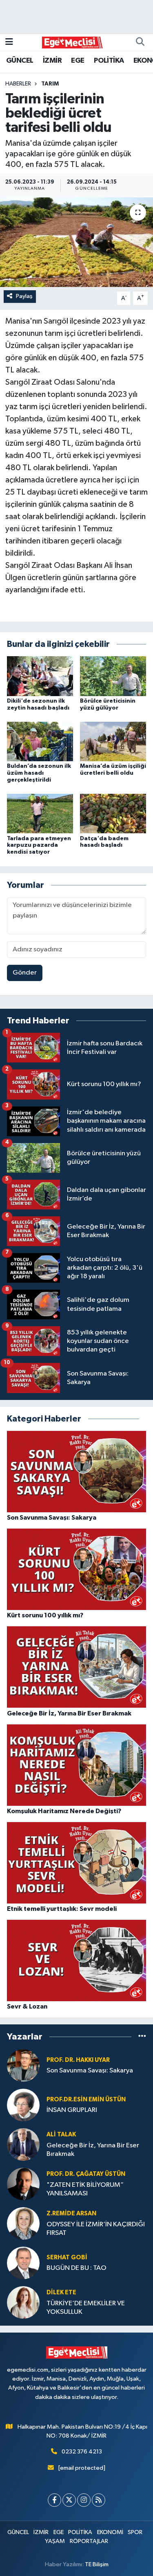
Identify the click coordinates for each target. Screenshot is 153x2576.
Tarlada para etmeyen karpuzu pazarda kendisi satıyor (39, 846)
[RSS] (99, 2500)
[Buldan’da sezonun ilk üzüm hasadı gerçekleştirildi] (40, 741)
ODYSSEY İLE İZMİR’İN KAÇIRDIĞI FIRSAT (96, 2229)
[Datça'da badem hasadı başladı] (113, 814)
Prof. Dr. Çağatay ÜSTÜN (86, 2174)
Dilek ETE (61, 2292)
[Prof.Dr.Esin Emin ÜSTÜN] (23, 2105)
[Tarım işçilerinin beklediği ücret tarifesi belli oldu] (76, 242)
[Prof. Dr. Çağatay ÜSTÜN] (23, 2184)
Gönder (25, 973)
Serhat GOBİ (67, 2257)
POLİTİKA (109, 61)
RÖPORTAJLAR (89, 2541)
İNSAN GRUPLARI (72, 2110)
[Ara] (140, 42)
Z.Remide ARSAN (71, 2213)
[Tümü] (142, 2037)
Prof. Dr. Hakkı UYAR (78, 2060)
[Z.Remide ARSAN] (23, 2223)
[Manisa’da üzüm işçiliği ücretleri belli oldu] (113, 741)
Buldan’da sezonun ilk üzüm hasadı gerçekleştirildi (39, 773)
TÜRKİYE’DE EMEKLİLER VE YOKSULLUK (86, 2308)
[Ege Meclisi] (73, 42)
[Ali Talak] (23, 2144)
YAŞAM (55, 2541)
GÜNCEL (20, 61)
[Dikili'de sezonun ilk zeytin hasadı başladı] (40, 676)
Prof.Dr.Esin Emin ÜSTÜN (86, 2100)
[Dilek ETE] (23, 2302)
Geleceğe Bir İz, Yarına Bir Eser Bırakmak (93, 2150)
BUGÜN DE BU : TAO (76, 2268)
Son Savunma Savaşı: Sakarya (90, 2071)
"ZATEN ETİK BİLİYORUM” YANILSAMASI (85, 2189)
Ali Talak (61, 2135)
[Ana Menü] (9, 42)
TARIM (50, 84)
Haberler (18, 84)
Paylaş (24, 296)
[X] (69, 2500)
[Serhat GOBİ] (23, 2263)
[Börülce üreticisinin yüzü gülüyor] (113, 676)
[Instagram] (84, 2500)
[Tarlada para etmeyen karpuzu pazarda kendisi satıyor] (40, 814)
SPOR (135, 2532)
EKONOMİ (110, 2532)
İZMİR (52, 61)
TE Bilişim (97, 2564)
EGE (78, 61)
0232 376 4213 (82, 2452)
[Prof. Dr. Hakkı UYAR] (23, 2065)
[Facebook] (54, 2500)
